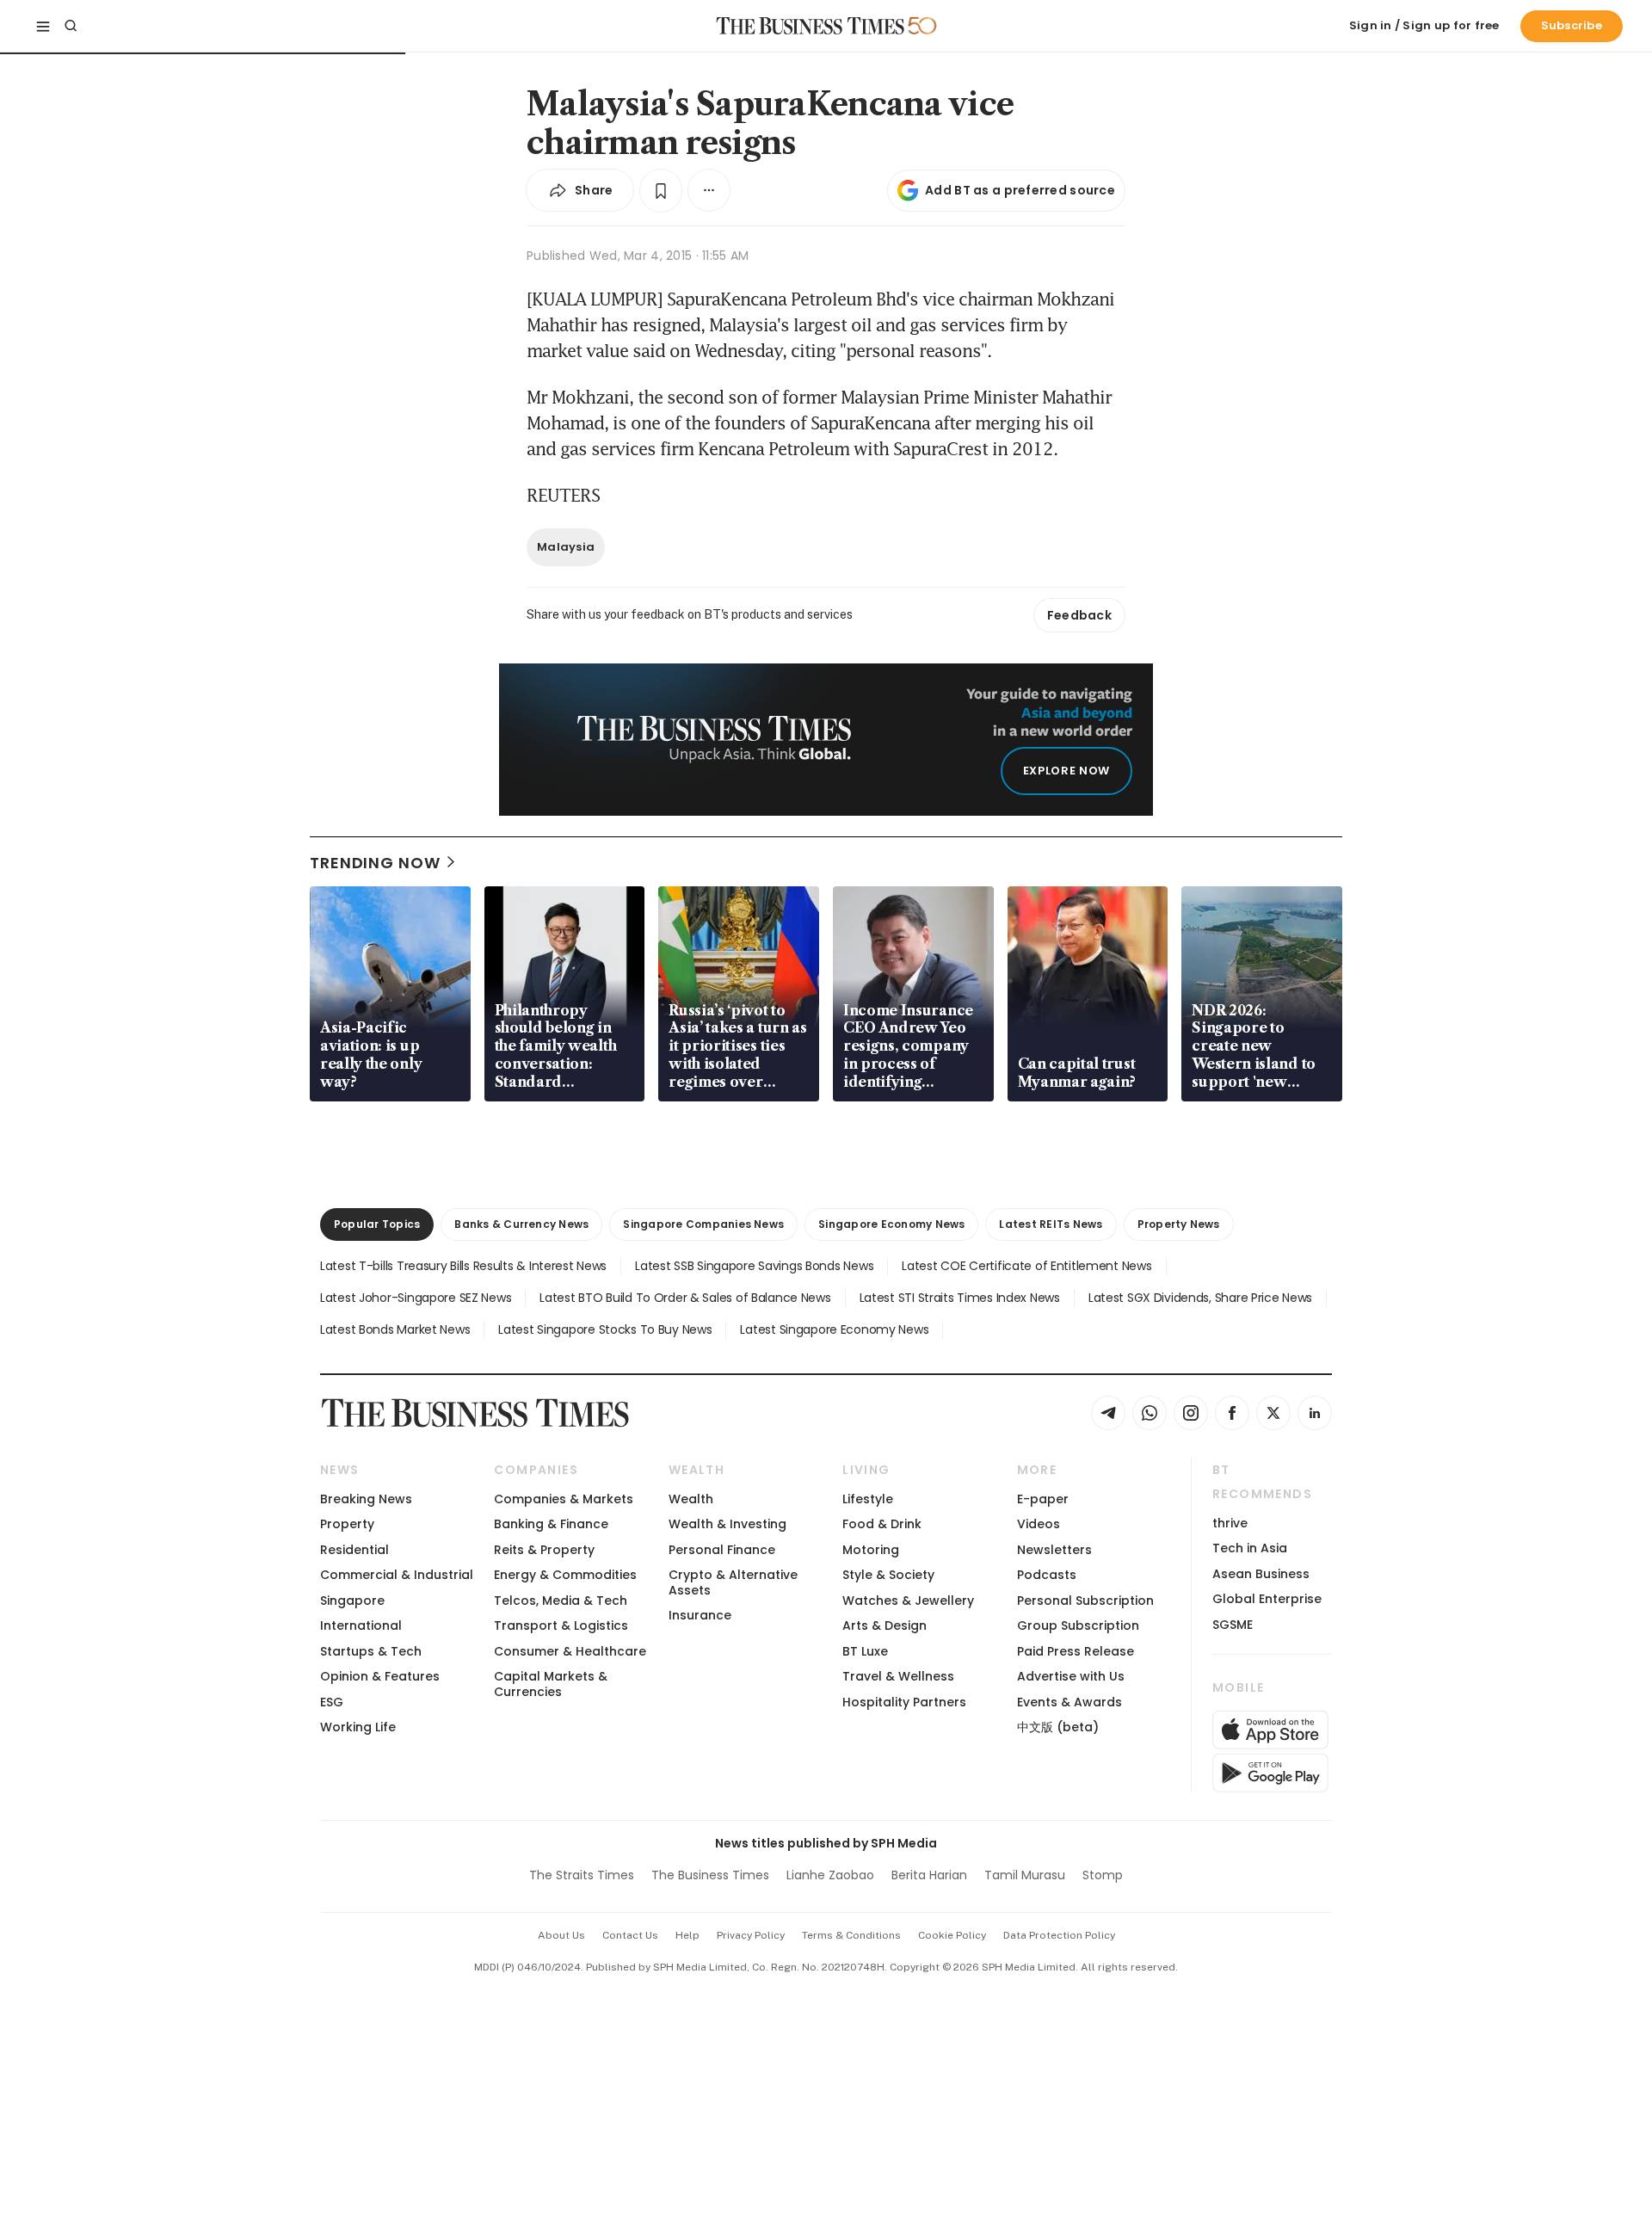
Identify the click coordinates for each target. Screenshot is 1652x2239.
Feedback (1079, 615)
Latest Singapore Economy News (834, 1329)
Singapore (352, 1601)
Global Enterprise (1267, 1599)
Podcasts (1047, 1575)
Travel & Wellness (898, 1676)
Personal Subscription (1085, 1601)
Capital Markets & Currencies (551, 1684)
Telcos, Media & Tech (561, 1601)
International (361, 1625)
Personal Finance (722, 1550)
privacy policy (751, 1935)
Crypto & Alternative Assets (733, 1582)
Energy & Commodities (565, 1575)
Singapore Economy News (891, 1224)
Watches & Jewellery (908, 1601)
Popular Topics (377, 1224)
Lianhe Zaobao (830, 1875)
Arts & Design (885, 1625)
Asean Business (1261, 1574)
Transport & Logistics (561, 1625)
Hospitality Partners (904, 1702)
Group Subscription (1078, 1625)
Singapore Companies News (703, 1224)
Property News (1179, 1224)
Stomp (1103, 1875)
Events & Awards (1069, 1702)
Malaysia (566, 547)
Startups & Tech (371, 1651)
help (687, 1935)
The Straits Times (582, 1875)
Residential (354, 1550)
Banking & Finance (551, 1524)
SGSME (1233, 1625)
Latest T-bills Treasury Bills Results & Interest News (463, 1266)
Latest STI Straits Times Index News (960, 1298)
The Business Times (710, 1875)
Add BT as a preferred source (1020, 190)
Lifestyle (868, 1499)
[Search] (71, 26)
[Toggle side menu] (43, 26)
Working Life (358, 1727)
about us (561, 1935)
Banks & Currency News (521, 1224)
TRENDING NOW (375, 863)
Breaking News (366, 1499)
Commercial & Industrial (397, 1575)
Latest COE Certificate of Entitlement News (1026, 1266)
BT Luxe (865, 1651)
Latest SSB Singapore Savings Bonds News (754, 1266)
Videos (1039, 1524)
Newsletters (1054, 1550)
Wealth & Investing (727, 1524)
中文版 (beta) (1058, 1727)
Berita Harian (929, 1875)
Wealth (691, 1499)
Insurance (700, 1615)
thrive (1230, 1523)
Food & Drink (882, 1524)
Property (347, 1524)
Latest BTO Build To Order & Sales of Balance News (685, 1298)
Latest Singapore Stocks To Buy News (605, 1329)
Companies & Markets (564, 1499)
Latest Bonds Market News (395, 1329)
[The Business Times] (811, 26)
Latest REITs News (1051, 1224)
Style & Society (888, 1575)
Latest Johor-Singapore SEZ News (416, 1298)
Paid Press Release (1076, 1651)
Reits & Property (544, 1550)
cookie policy (952, 1935)
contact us (630, 1935)
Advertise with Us (1071, 1676)
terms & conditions (851, 1935)
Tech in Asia (1250, 1548)
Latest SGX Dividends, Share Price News (1200, 1298)
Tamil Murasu (1025, 1875)
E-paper (1043, 1499)
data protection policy (1059, 1935)
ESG (332, 1702)
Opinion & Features (380, 1676)
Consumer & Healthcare (570, 1651)
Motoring (871, 1550)
